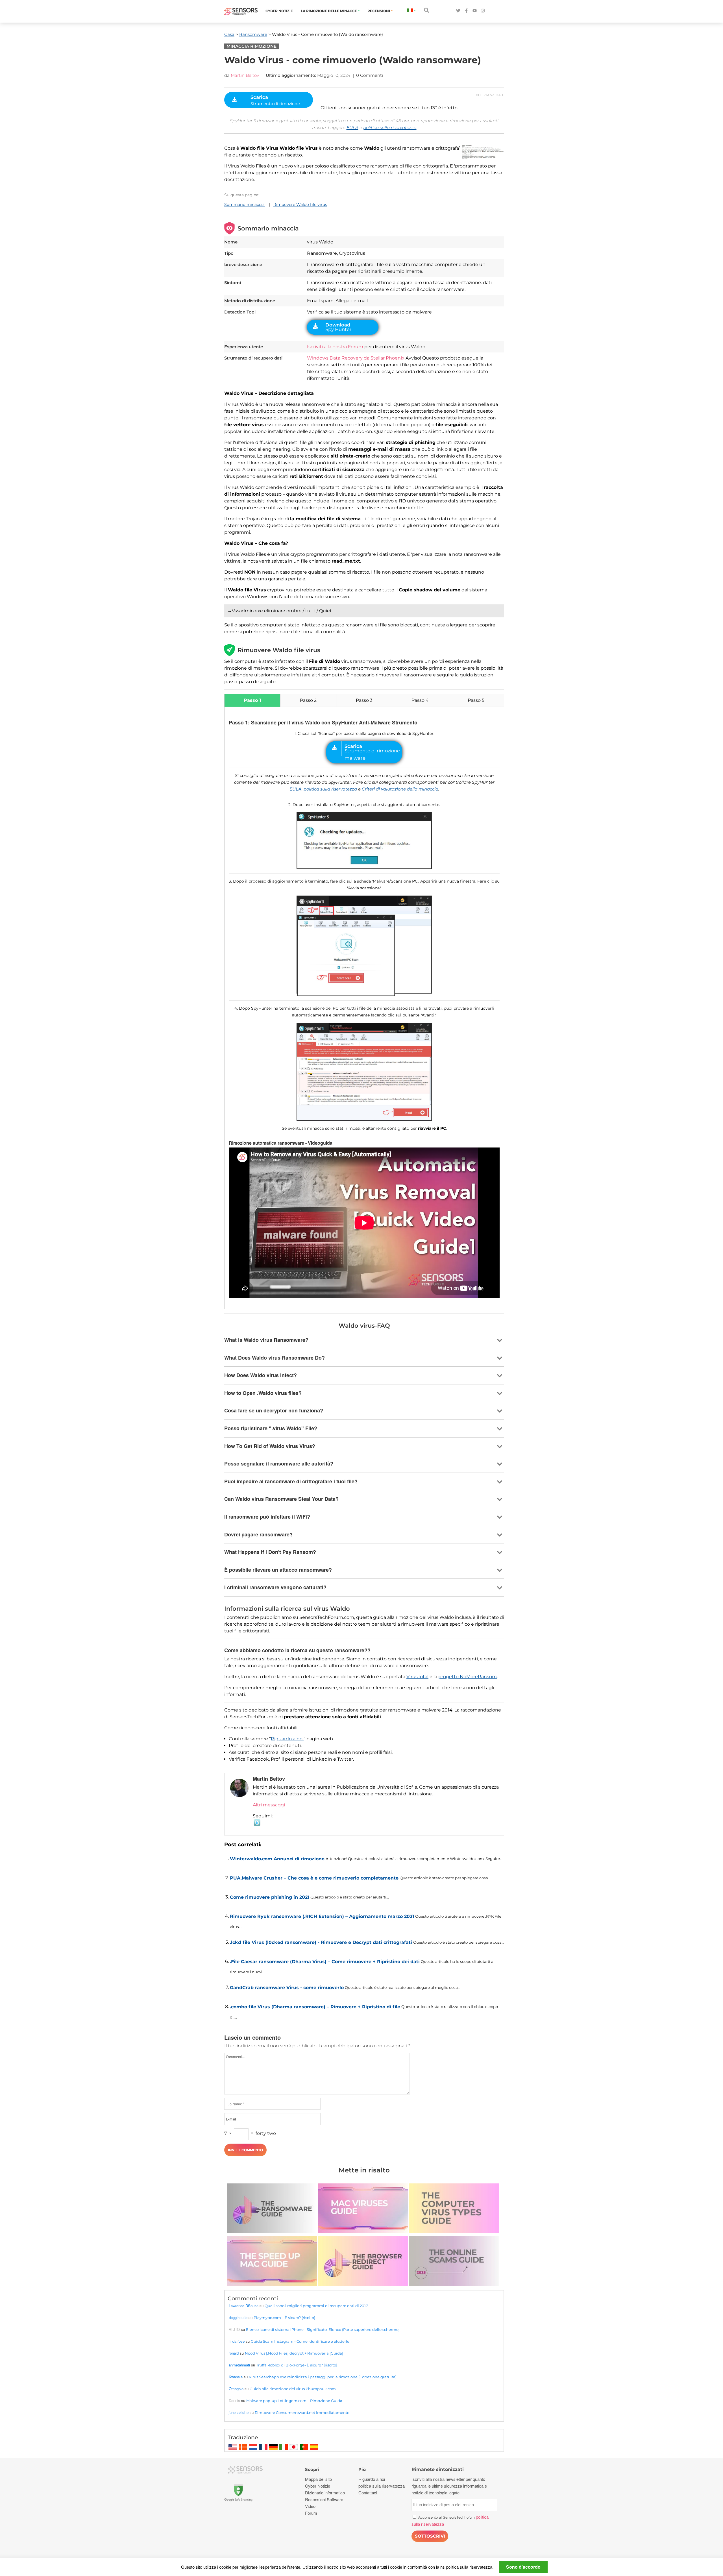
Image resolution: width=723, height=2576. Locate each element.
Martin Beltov (245, 75)
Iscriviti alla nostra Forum (335, 347)
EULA (352, 128)
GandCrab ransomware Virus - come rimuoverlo (287, 1988)
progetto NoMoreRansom (468, 1677)
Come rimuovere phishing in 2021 (270, 1897)
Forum (311, 2513)
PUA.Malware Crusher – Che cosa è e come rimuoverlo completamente (314, 1878)
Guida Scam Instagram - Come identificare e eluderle (300, 2341)
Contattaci (368, 2493)
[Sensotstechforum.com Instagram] (483, 11)
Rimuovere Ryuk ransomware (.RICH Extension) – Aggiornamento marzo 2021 (322, 1916)
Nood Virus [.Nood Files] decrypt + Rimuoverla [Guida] (294, 2353)
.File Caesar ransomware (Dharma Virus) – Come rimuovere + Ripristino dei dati (325, 1962)
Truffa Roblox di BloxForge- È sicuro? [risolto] (297, 2365)
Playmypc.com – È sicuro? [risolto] (284, 2318)
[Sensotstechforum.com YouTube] (475, 11)
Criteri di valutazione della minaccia (400, 789)
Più (362, 2469)
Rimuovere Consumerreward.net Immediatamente (302, 2412)
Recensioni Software (324, 2499)
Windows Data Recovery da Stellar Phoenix (356, 358)
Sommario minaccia (244, 204)
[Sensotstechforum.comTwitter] (458, 11)
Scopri (312, 2469)
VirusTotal (417, 1677)
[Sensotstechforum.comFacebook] (466, 11)
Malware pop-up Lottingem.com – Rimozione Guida (294, 2401)
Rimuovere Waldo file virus (300, 204)
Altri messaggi (269, 1805)
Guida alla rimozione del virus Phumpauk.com (293, 2389)
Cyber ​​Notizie (279, 11)
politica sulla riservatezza (390, 128)
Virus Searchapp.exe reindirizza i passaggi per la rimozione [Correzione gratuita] (323, 2377)
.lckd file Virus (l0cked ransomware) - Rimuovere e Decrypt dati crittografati (321, 1942)
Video (310, 2506)
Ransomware (253, 34)
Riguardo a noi (287, 1739)
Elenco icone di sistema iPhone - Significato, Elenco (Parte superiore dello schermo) (323, 2329)
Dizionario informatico (325, 2493)
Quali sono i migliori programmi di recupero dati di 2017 (316, 2306)
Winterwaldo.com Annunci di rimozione (277, 1859)
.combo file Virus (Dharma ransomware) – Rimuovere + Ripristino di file (315, 2007)
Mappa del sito (318, 2479)
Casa (229, 34)
